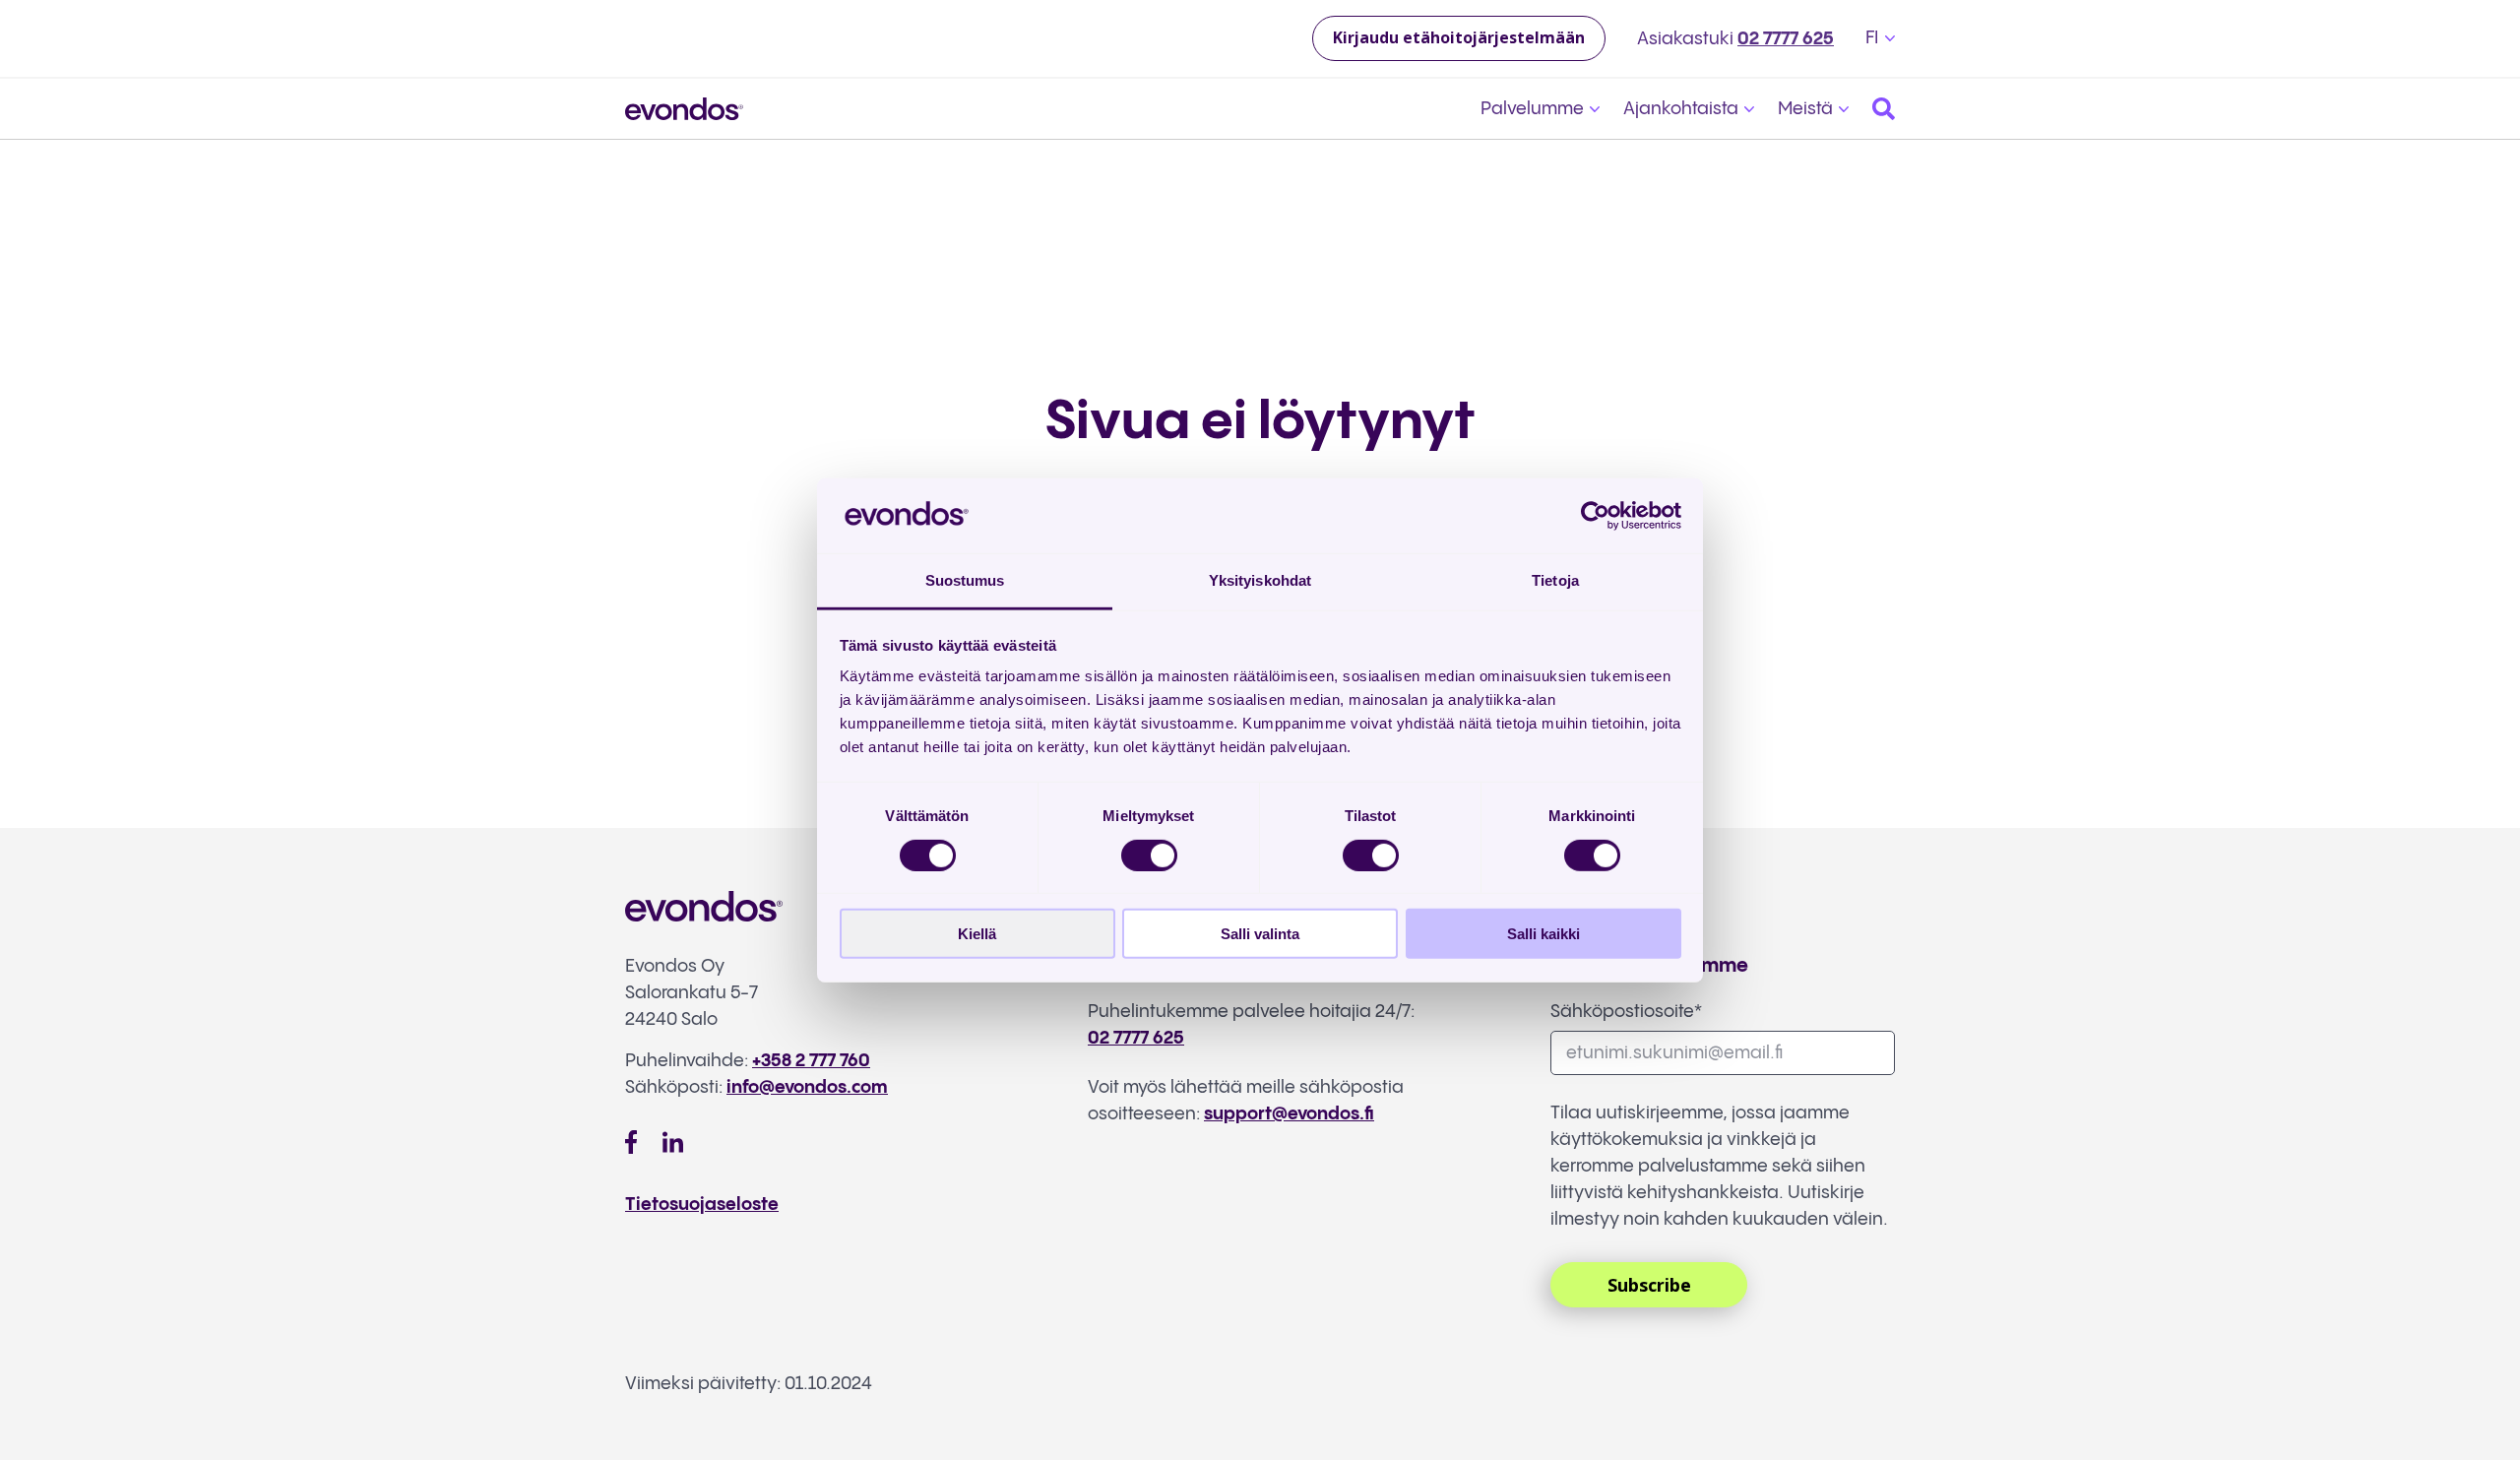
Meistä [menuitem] (1805, 109)
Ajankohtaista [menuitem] (1681, 109)
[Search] (1884, 109)
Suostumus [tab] (965, 580)
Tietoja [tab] (1555, 580)
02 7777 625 (1786, 39)
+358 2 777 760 (811, 1061)
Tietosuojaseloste (702, 1205)
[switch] (1149, 855)
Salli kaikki (1543, 934)
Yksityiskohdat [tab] (1260, 580)
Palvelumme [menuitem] (1532, 109)
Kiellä (977, 934)
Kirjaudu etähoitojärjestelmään (1459, 37)
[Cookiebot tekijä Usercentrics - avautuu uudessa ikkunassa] (1595, 516)
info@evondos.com (807, 1087)
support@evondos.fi (1289, 1114)
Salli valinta (1260, 934)
